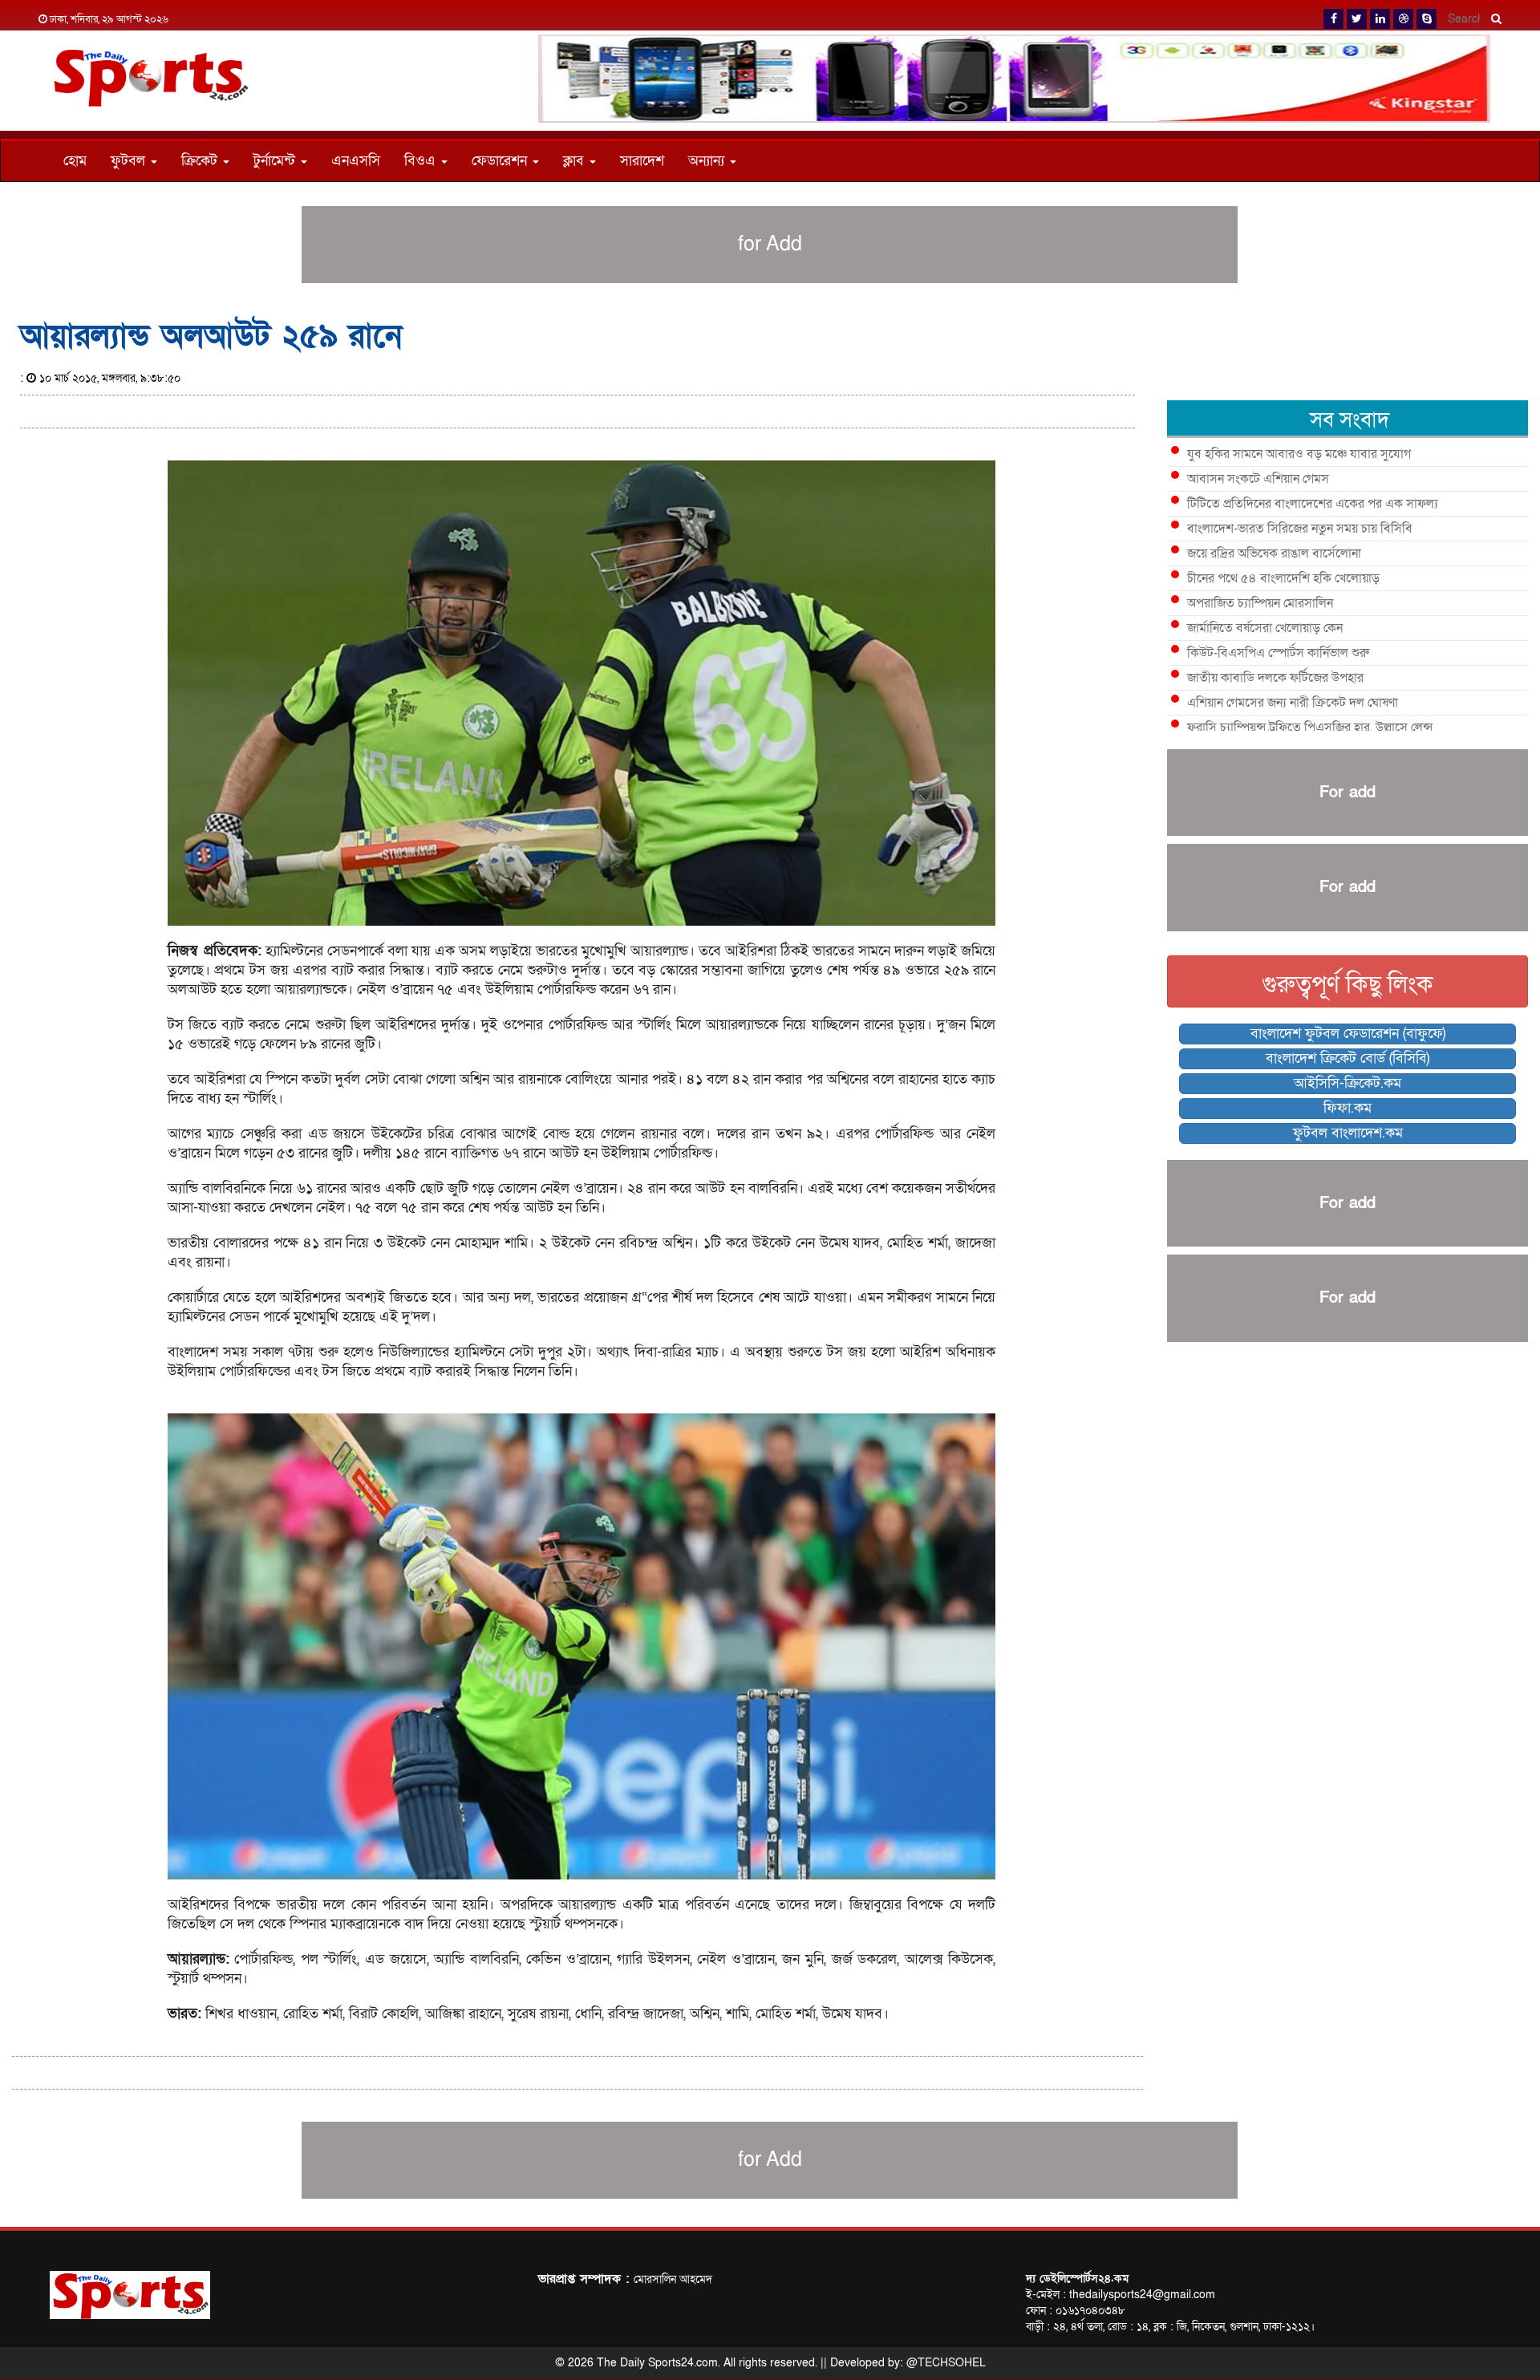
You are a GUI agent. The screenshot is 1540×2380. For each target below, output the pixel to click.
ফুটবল (130, 161)
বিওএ (422, 161)
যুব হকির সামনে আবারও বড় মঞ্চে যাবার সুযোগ (1299, 454)
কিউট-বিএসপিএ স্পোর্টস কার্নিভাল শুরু (1278, 653)
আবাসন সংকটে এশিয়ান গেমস (1258, 479)
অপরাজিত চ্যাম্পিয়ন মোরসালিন (1260, 603)
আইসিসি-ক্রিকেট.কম (1347, 1083)
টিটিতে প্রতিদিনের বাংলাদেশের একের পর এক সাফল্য (1313, 504)
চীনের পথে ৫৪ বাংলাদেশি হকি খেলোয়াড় (1283, 578)
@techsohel (946, 2363)
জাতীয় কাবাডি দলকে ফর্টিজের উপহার (1275, 678)
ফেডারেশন (501, 161)
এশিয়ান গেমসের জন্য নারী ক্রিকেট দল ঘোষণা (1293, 703)
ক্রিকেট (201, 161)
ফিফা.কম (1347, 1108)
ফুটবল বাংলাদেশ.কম (1348, 1133)
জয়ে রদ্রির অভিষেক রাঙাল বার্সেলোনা (1274, 553)
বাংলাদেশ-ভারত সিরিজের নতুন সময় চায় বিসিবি (1300, 529)
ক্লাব (575, 161)
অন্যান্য (708, 161)
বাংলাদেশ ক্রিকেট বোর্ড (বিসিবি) (1347, 1058)
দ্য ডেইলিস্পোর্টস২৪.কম (1077, 2279)
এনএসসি (356, 161)
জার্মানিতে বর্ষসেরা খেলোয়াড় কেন (1265, 628)
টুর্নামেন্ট (276, 161)
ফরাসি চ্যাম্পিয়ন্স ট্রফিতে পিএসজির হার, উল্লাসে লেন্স (1310, 728)
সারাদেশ (642, 161)
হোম (75, 161)
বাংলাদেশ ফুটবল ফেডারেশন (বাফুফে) (1348, 1034)
